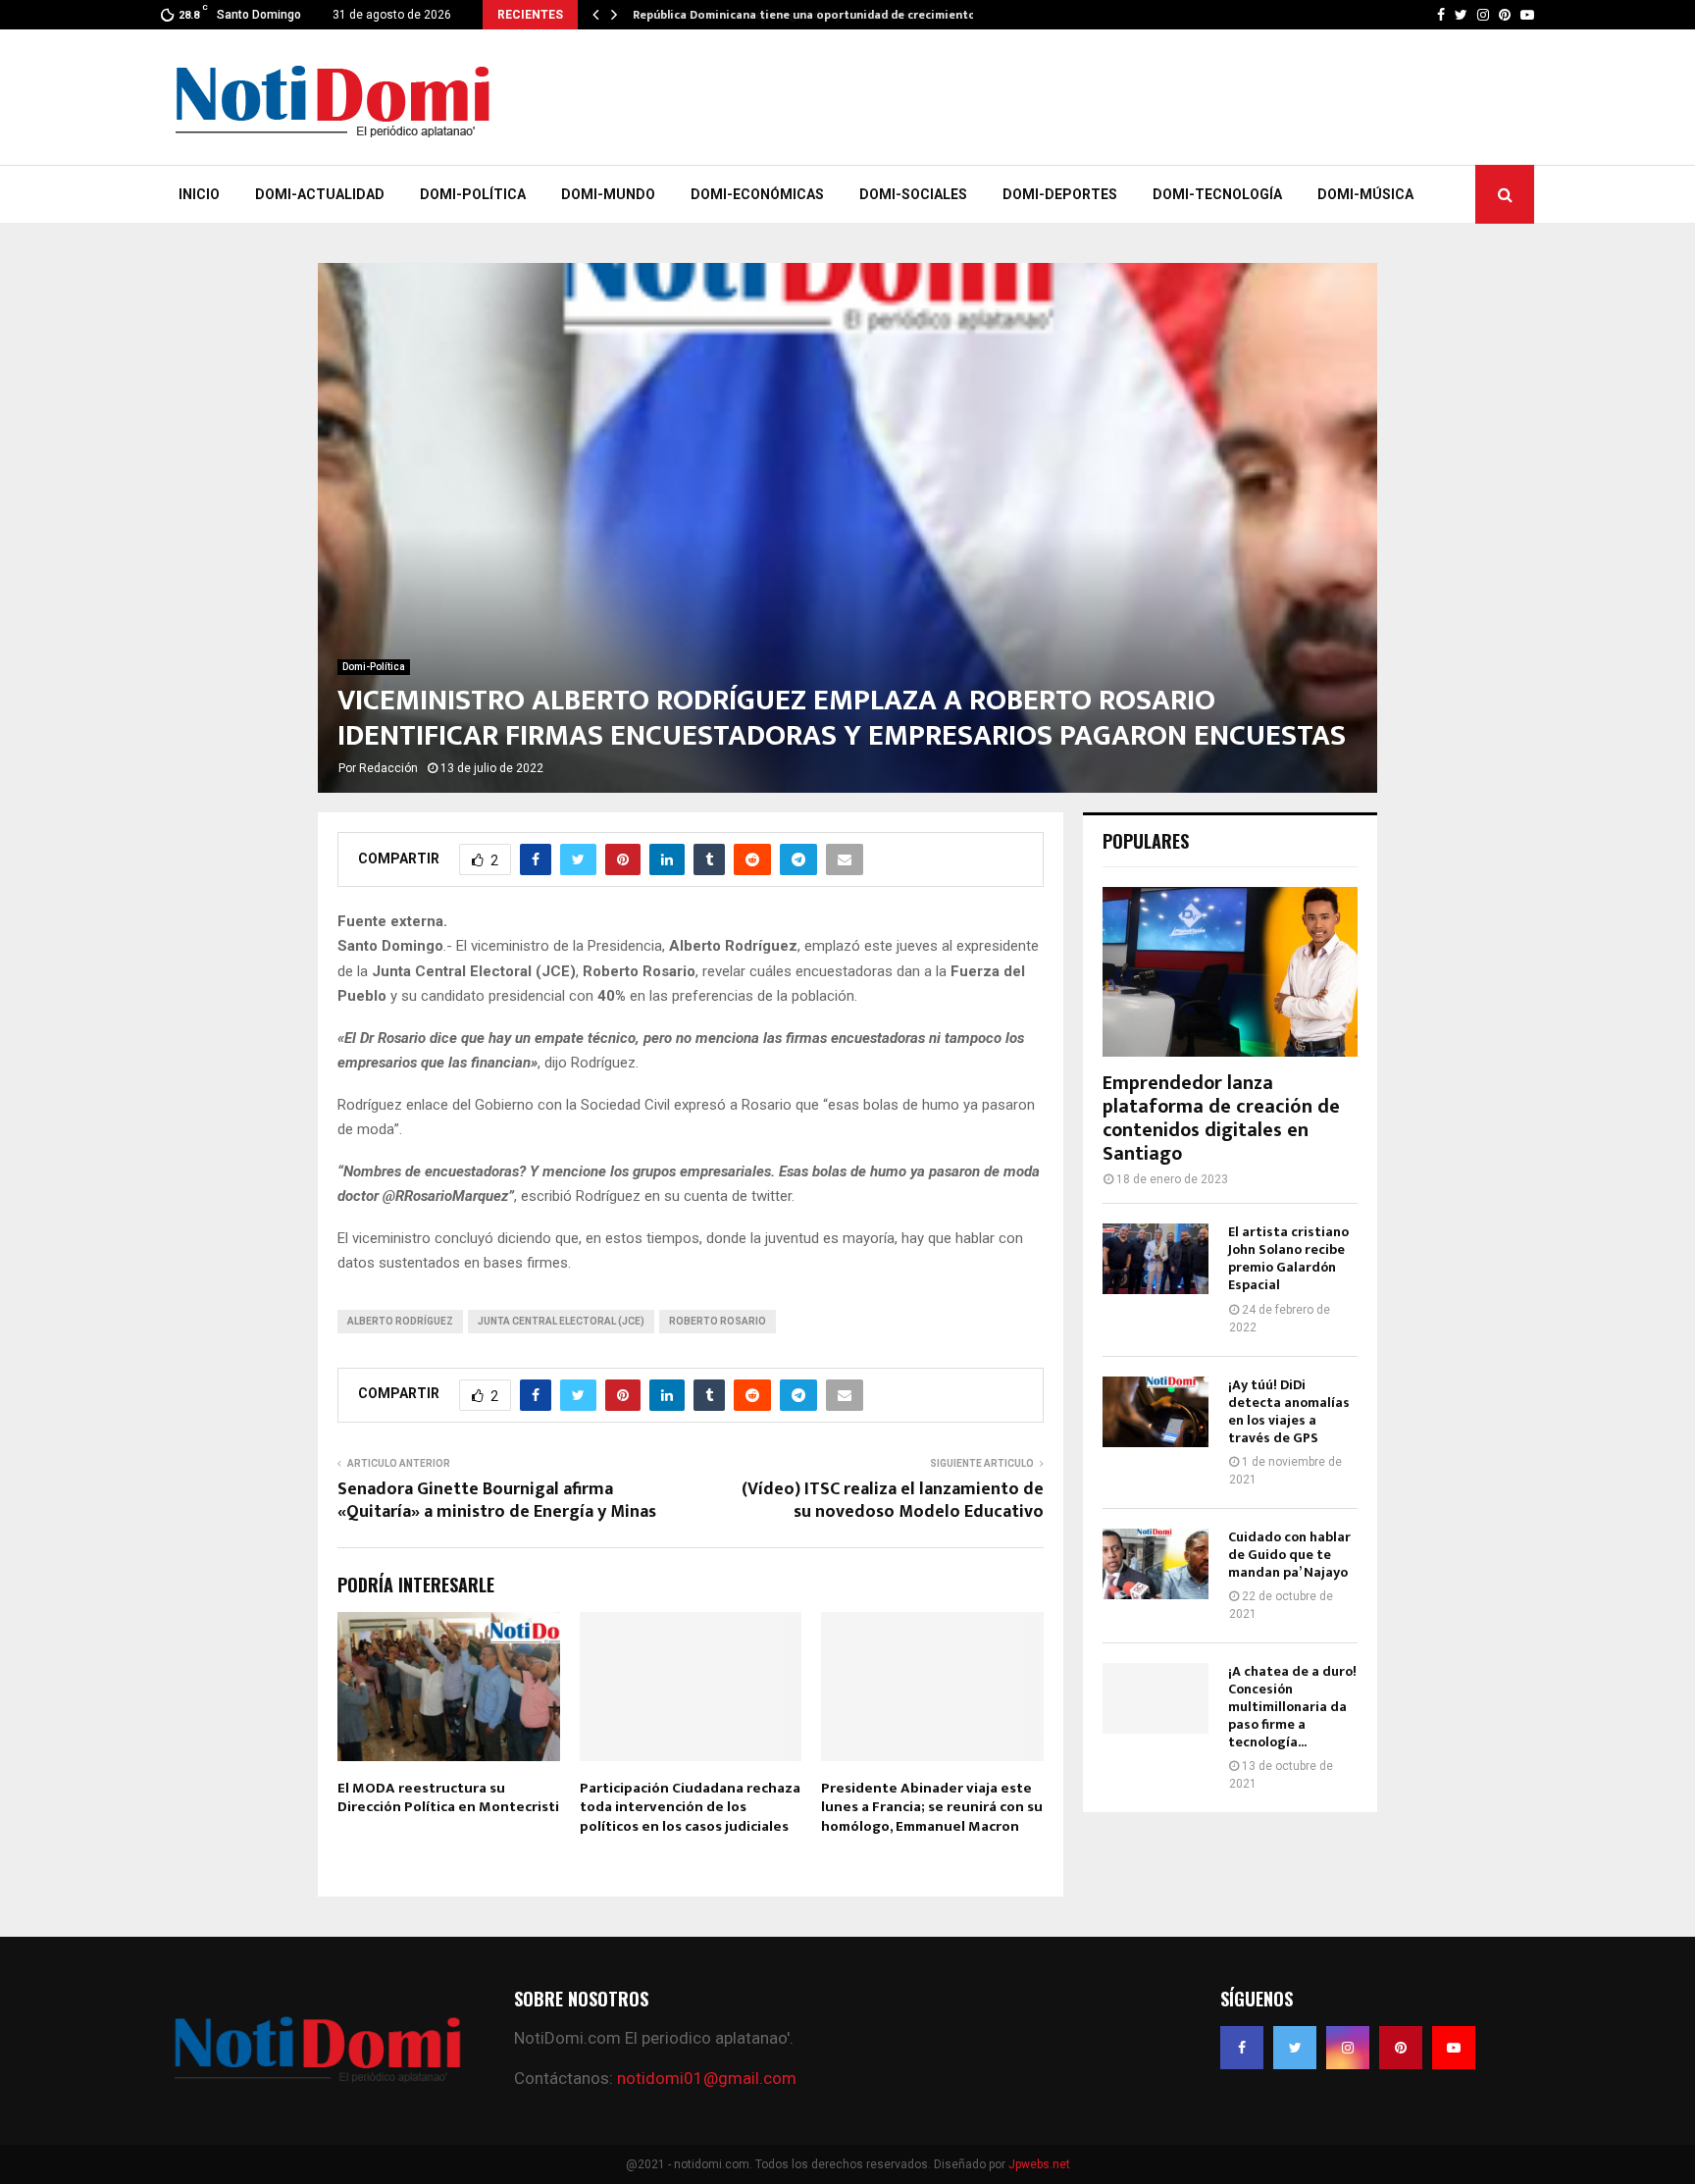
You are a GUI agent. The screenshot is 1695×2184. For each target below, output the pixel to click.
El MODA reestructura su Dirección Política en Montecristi (448, 1798)
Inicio (199, 194)
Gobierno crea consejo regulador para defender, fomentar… (801, 15)
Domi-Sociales (913, 194)
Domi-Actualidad (320, 194)
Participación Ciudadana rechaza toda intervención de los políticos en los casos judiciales (690, 1807)
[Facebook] (1242, 2048)
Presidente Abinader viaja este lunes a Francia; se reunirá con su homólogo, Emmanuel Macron (932, 1807)
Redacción (388, 768)
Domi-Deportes (1060, 194)
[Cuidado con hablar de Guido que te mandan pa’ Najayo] (1156, 1564)
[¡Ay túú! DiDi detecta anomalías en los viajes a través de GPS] (1156, 1412)
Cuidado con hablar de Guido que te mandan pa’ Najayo (1289, 1555)
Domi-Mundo (608, 194)
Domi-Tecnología (1217, 194)
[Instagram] (1348, 2048)
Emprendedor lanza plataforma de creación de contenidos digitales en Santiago (1221, 1118)
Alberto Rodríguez (400, 1321)
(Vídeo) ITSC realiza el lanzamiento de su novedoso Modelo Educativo (893, 1501)
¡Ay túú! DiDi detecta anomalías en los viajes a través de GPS (1289, 1411)
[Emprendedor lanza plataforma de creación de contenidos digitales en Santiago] (1230, 972)
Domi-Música (1365, 194)
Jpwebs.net (1039, 2164)
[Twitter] (1295, 2048)
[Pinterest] (1401, 2048)
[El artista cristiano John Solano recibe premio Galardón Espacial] (1156, 1259)
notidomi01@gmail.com (707, 2078)
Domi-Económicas (757, 194)
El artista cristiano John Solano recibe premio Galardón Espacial (1288, 1258)
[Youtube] (1454, 2048)
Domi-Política (473, 194)
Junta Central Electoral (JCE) (561, 1321)
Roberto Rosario (718, 1321)
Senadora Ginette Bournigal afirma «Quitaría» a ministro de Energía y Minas (497, 1501)
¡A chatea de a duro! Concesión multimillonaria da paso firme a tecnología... (1292, 1707)
